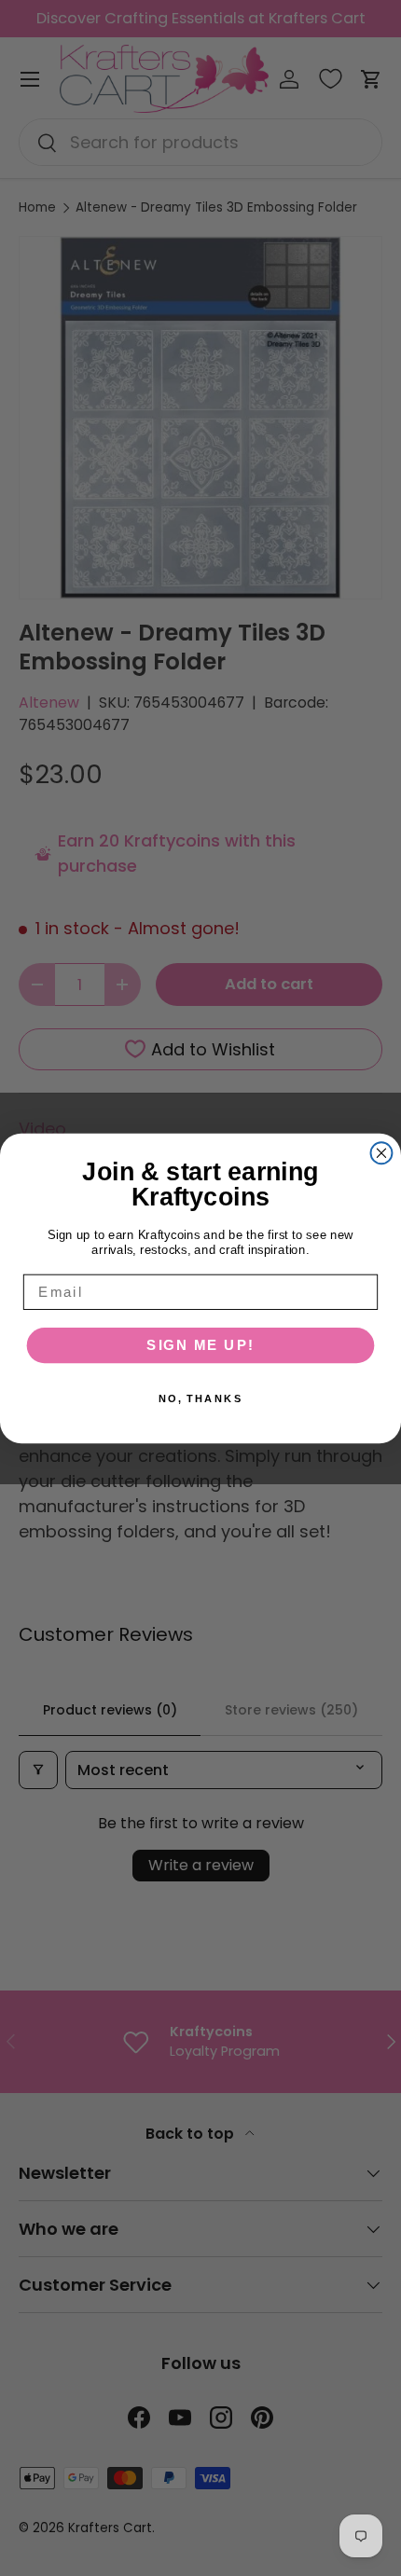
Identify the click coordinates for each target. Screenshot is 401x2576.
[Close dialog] (382, 1153)
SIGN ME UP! (200, 1344)
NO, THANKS (201, 1398)
